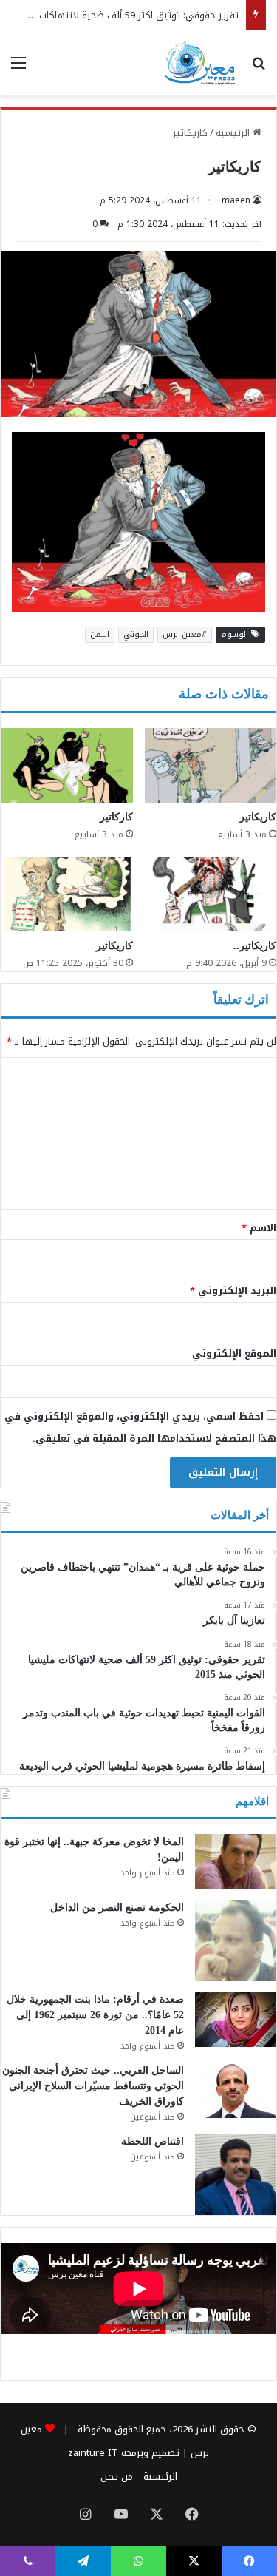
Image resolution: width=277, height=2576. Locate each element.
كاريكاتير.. (255, 946)
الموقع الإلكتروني (234, 1353)
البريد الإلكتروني (233, 1291)
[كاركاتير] (67, 765)
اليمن (100, 634)
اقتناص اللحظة (153, 2141)
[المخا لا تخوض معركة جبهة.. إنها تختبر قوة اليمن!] (236, 1862)
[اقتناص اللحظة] (236, 2174)
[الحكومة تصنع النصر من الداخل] (236, 1941)
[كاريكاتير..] (211, 895)
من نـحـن (117, 2476)
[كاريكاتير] (211, 765)
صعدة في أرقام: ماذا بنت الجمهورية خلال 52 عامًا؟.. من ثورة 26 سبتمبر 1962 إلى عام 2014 (95, 2015)
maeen (236, 200)
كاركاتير (116, 817)
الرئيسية (234, 133)
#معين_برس (185, 634)
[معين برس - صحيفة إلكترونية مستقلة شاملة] (201, 63)
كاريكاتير (190, 133)
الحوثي (136, 634)
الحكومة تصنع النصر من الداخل (117, 1908)
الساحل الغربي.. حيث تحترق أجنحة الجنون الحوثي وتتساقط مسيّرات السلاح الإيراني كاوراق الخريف (93, 2086)
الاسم (259, 1228)
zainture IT (93, 2453)
